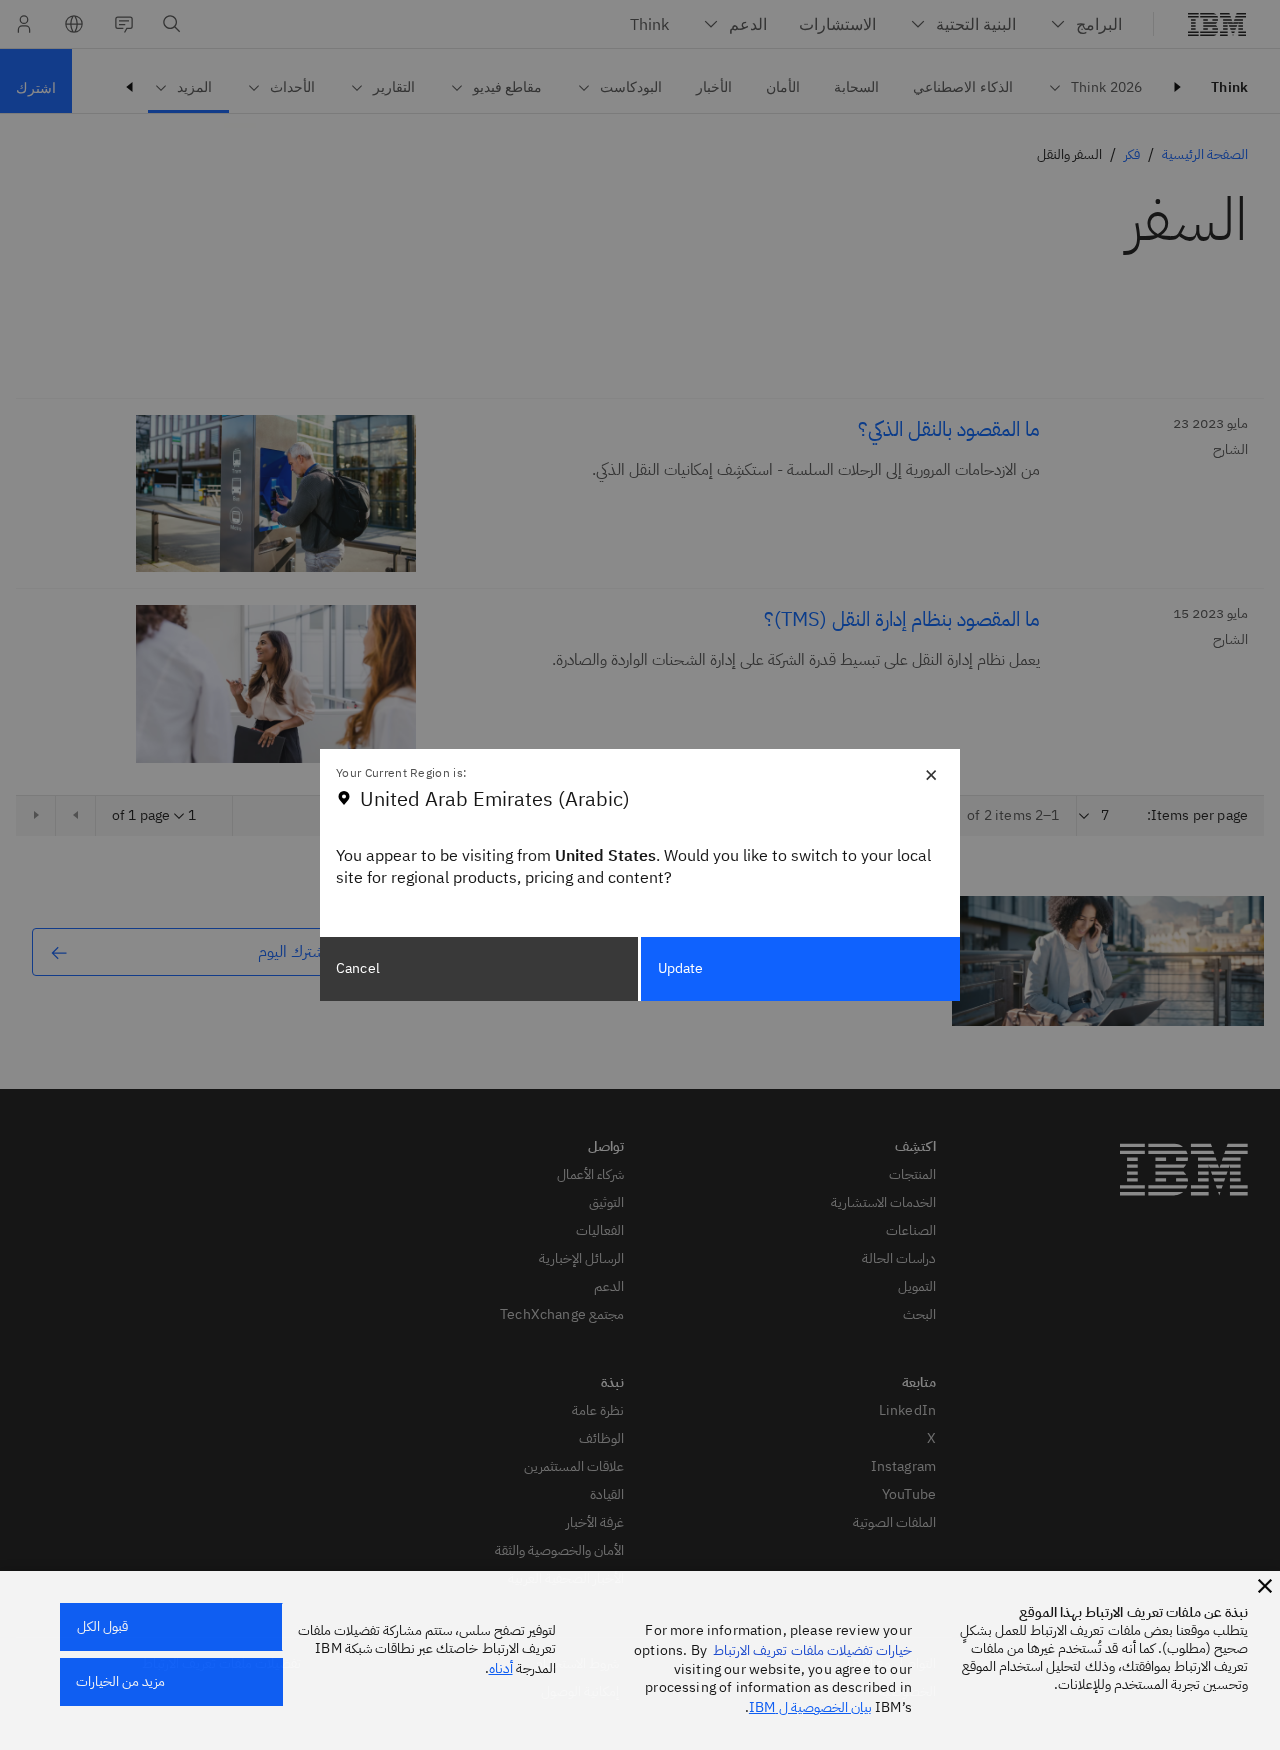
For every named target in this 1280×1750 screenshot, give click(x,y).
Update (681, 968)
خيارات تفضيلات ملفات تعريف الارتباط (812, 1650)
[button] (1265, 1586)
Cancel (358, 968)
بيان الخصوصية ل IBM (810, 1707)
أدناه (501, 1668)
